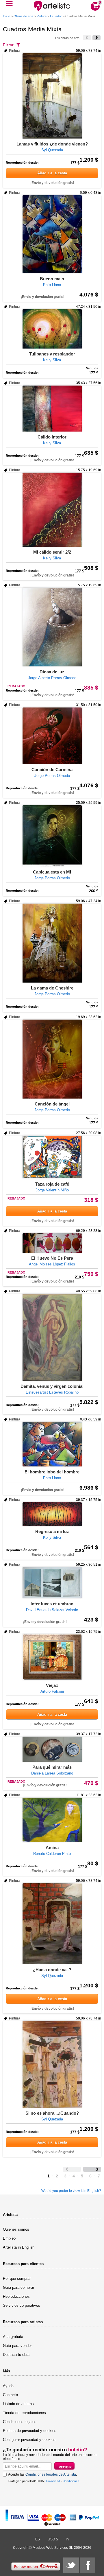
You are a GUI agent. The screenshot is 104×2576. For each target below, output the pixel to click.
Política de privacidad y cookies (30, 2431)
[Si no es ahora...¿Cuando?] (52, 2064)
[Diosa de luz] (52, 627)
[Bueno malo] (52, 234)
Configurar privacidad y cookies (29, 2440)
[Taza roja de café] (52, 1157)
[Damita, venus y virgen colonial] (52, 1337)
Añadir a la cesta (52, 173)
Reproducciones (16, 2296)
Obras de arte (23, 16)
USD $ (53, 2539)
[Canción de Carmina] (52, 736)
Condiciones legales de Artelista (51, 2474)
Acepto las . (42, 2474)
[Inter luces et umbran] (52, 1583)
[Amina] (52, 1820)
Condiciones (71, 2481)
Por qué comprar (17, 2279)
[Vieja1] (52, 1657)
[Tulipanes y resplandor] (52, 329)
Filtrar (8, 45)
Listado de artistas (18, 2404)
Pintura (42, 16)
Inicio (6, 16)
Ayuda (8, 2386)
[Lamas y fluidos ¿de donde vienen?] (52, 96)
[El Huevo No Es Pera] (52, 1243)
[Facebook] (88, 2565)
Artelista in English (19, 2247)
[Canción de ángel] (52, 1059)
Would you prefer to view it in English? (71, 2191)
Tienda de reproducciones (24, 2413)
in (67, 2539)
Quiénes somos (16, 2229)
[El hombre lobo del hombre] (52, 1444)
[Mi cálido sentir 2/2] (52, 510)
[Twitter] (71, 2565)
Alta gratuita (13, 2337)
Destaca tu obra (16, 2355)
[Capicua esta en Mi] (52, 836)
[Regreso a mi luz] (52, 1514)
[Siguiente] (96, 38)
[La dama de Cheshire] (52, 943)
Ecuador (56, 16)
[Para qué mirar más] (52, 1749)
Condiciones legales (20, 2422)
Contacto (10, 2395)
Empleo (9, 2238)
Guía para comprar (18, 2287)
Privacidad (53, 2481)
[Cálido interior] (52, 409)
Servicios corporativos (22, 2305)
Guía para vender (17, 2346)
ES (38, 2539)
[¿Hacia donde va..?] (52, 1924)
